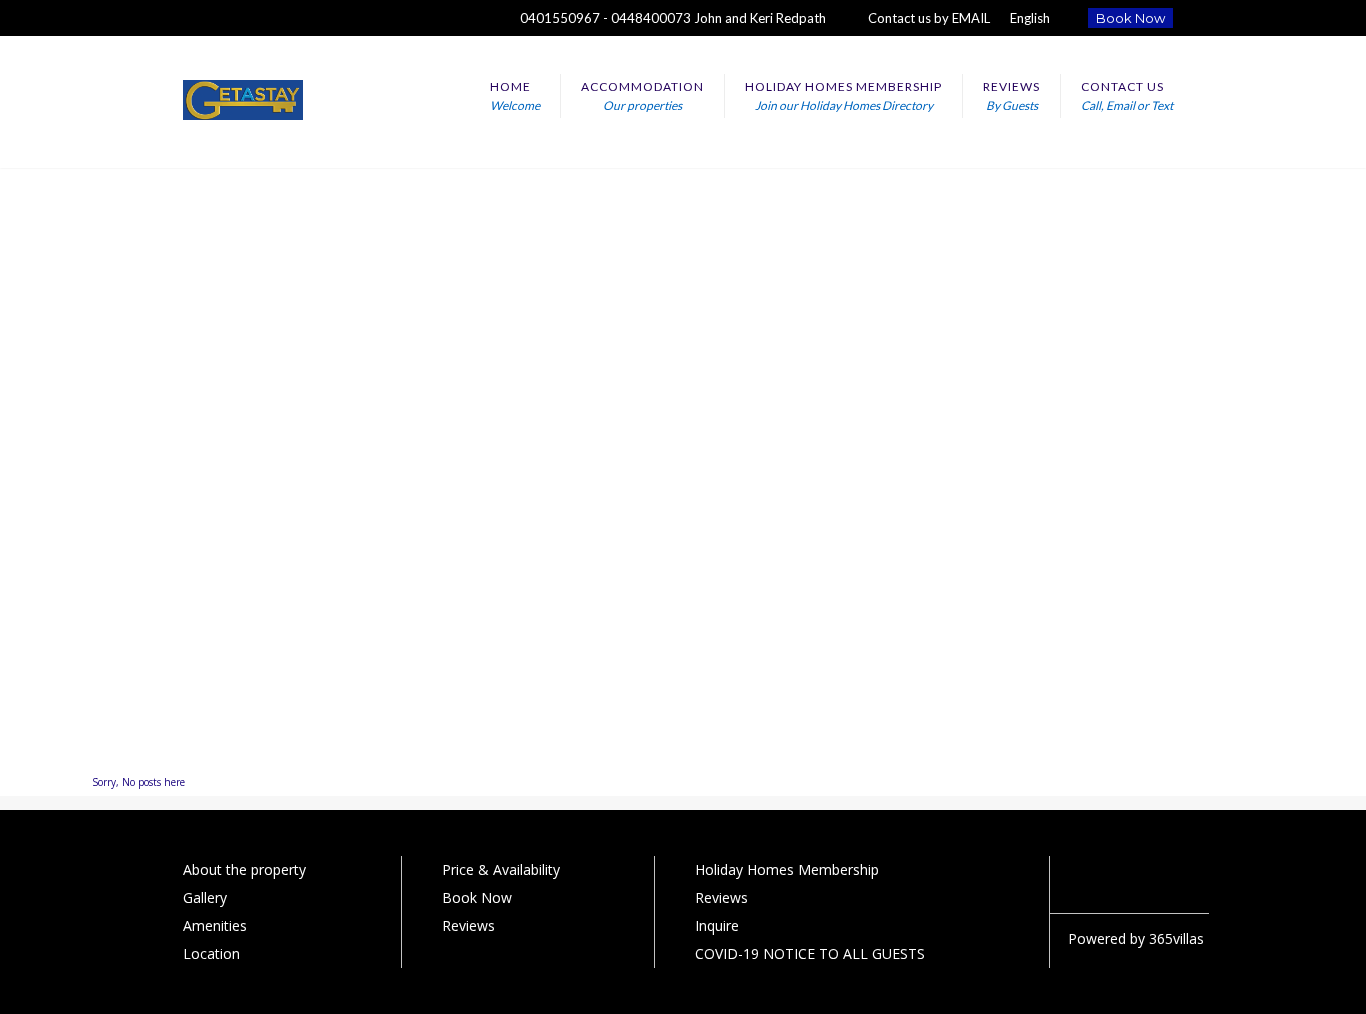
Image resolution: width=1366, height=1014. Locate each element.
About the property (244, 869)
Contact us (1127, 96)
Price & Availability (501, 869)
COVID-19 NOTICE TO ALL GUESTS (810, 953)
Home (515, 96)
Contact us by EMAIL (929, 18)
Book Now (1130, 18)
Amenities (215, 925)
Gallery (205, 897)
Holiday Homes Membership (843, 96)
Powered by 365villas (1136, 938)
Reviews (1011, 96)
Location (211, 953)
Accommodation (642, 96)
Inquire (717, 925)
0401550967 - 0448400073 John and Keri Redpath (673, 18)
